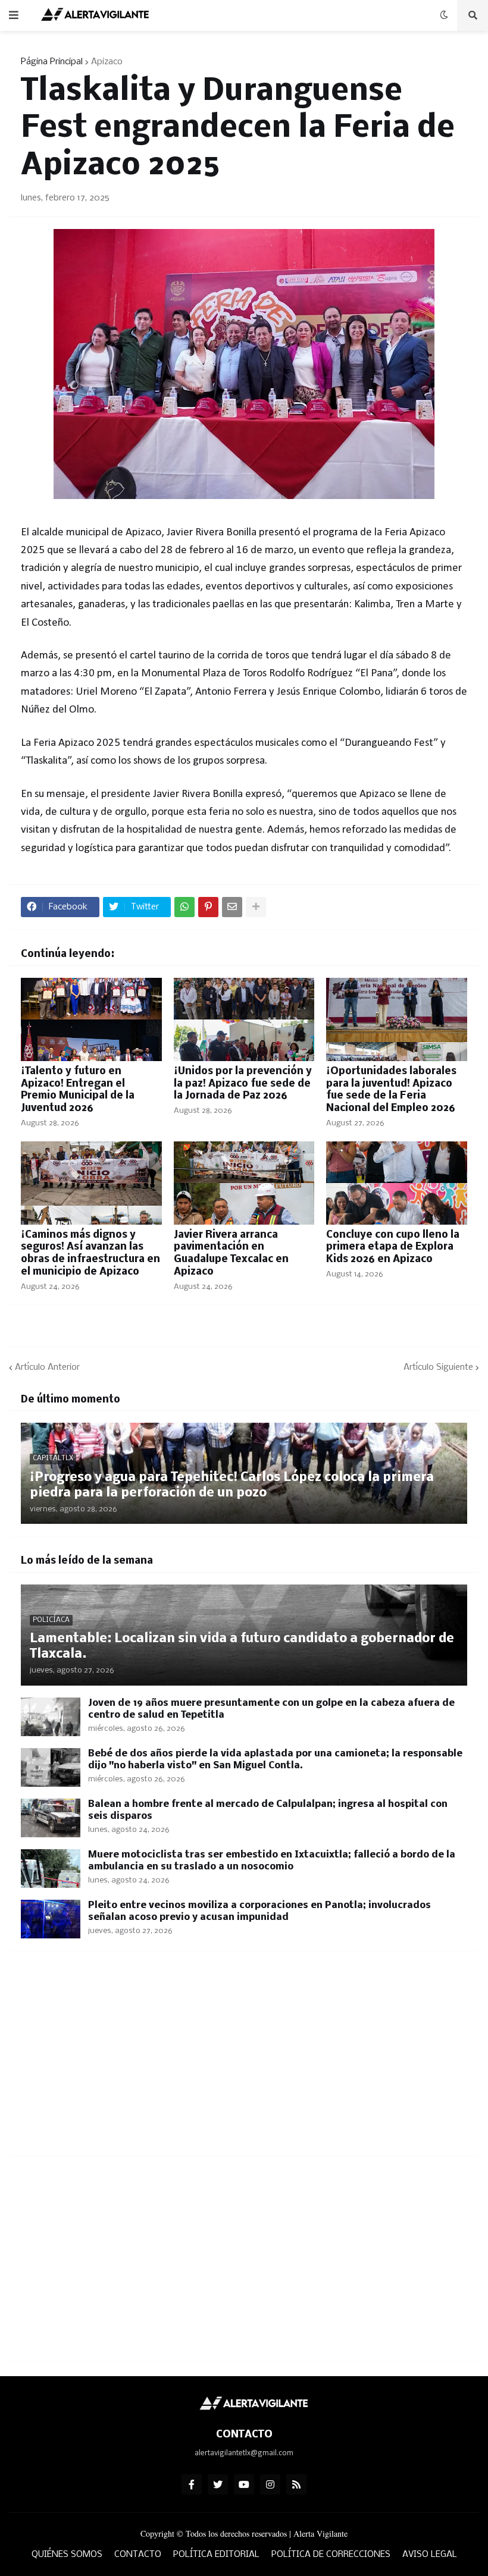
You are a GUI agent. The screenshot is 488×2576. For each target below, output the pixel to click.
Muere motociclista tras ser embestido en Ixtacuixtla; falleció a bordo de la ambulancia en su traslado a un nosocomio (272, 1861)
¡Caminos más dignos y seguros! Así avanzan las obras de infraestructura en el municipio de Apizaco (90, 1254)
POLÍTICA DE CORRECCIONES (331, 2555)
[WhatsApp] (184, 907)
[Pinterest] (208, 907)
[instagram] (270, 2484)
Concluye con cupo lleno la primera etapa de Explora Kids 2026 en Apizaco (393, 1248)
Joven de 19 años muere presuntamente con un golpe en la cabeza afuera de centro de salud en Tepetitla (271, 1709)
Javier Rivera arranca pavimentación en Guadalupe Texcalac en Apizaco (231, 1254)
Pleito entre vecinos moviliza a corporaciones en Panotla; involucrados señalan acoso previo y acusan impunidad (259, 1911)
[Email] (232, 907)
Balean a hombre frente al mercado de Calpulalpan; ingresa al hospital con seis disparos (268, 1810)
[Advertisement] (244, 2060)
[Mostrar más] (256, 907)
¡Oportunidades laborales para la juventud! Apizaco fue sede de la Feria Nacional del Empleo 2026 (391, 1090)
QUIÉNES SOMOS (67, 2555)
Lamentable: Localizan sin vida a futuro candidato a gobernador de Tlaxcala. (242, 1647)
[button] (14, 15)
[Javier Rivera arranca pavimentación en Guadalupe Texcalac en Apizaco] (244, 1183)
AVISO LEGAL (430, 2555)
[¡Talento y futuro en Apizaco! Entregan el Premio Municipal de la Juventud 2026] (91, 1019)
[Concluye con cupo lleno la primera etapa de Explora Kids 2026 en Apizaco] (397, 1183)
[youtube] (244, 2484)
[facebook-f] (192, 2484)
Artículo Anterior (47, 1367)
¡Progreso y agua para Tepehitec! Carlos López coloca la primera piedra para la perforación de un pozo (232, 1485)
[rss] (296, 2484)
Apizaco (107, 62)
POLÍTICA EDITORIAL (216, 2555)
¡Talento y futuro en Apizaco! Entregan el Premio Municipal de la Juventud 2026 (78, 1090)
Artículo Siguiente (438, 1367)
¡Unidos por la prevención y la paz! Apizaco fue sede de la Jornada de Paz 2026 (243, 1084)
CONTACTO (138, 2555)
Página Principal (52, 62)
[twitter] (218, 2484)
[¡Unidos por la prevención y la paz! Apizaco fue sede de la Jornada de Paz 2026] (244, 1019)
